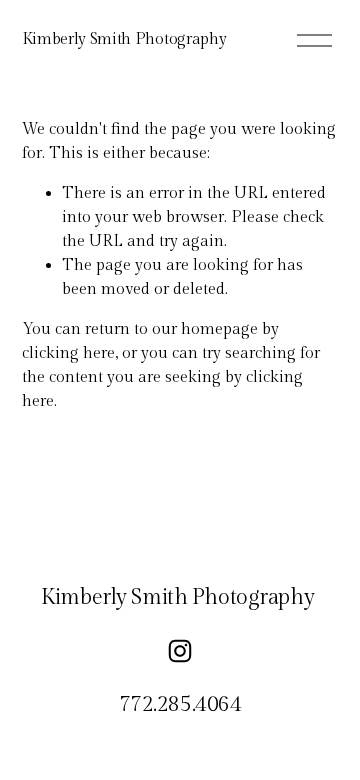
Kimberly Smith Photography (124, 39)
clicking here (68, 353)
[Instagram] (180, 651)
